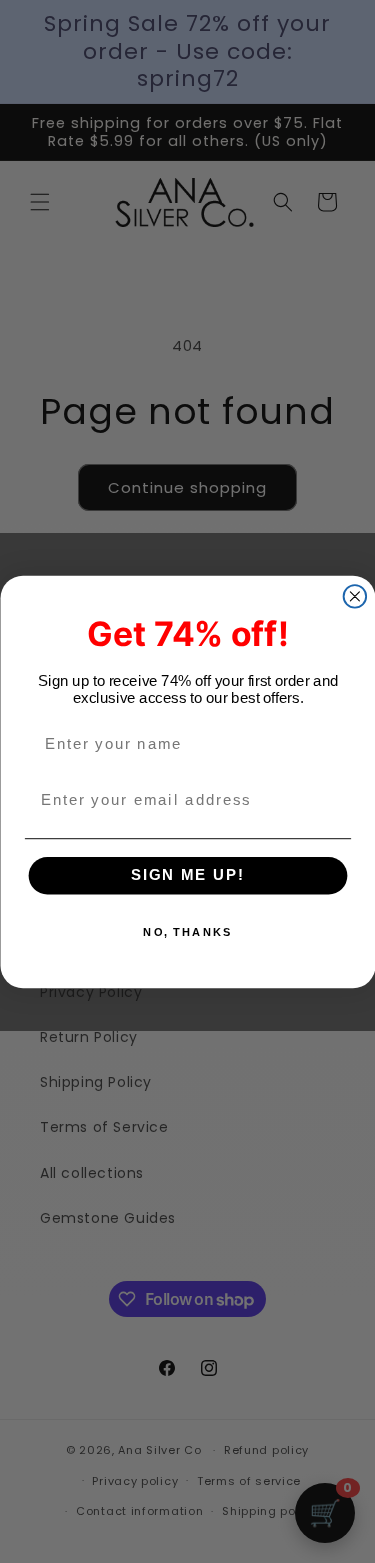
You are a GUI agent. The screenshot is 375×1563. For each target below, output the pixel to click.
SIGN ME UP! (187, 875)
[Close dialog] (354, 596)
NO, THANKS (187, 931)
